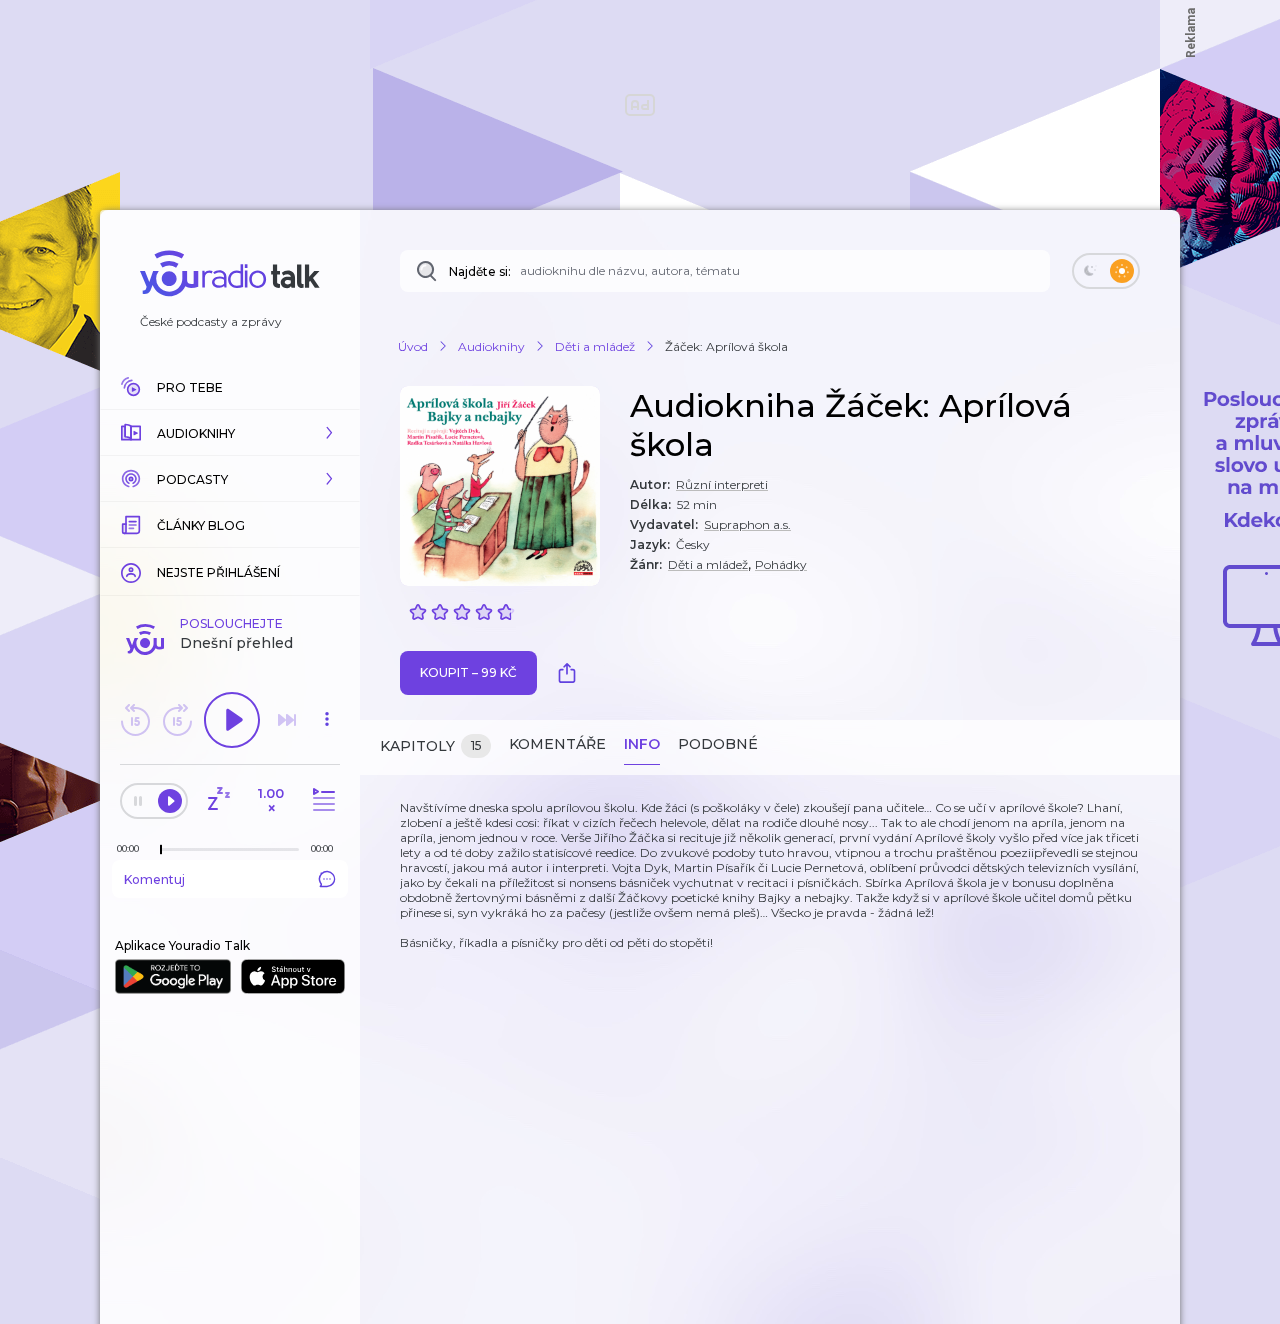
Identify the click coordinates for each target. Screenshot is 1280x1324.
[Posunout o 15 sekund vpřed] (177, 720)
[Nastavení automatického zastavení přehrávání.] (218, 800)
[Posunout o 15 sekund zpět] (135, 720)
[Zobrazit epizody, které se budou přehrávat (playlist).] (321, 800)
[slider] (161, 850)
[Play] (232, 720)
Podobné (718, 744)
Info (642, 744)
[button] (230, 433)
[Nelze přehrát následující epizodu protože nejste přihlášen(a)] (287, 720)
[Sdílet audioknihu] (572, 673)
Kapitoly (431, 746)
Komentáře (557, 744)
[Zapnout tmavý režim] (1106, 271)
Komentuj (154, 879)
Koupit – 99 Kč (468, 672)
